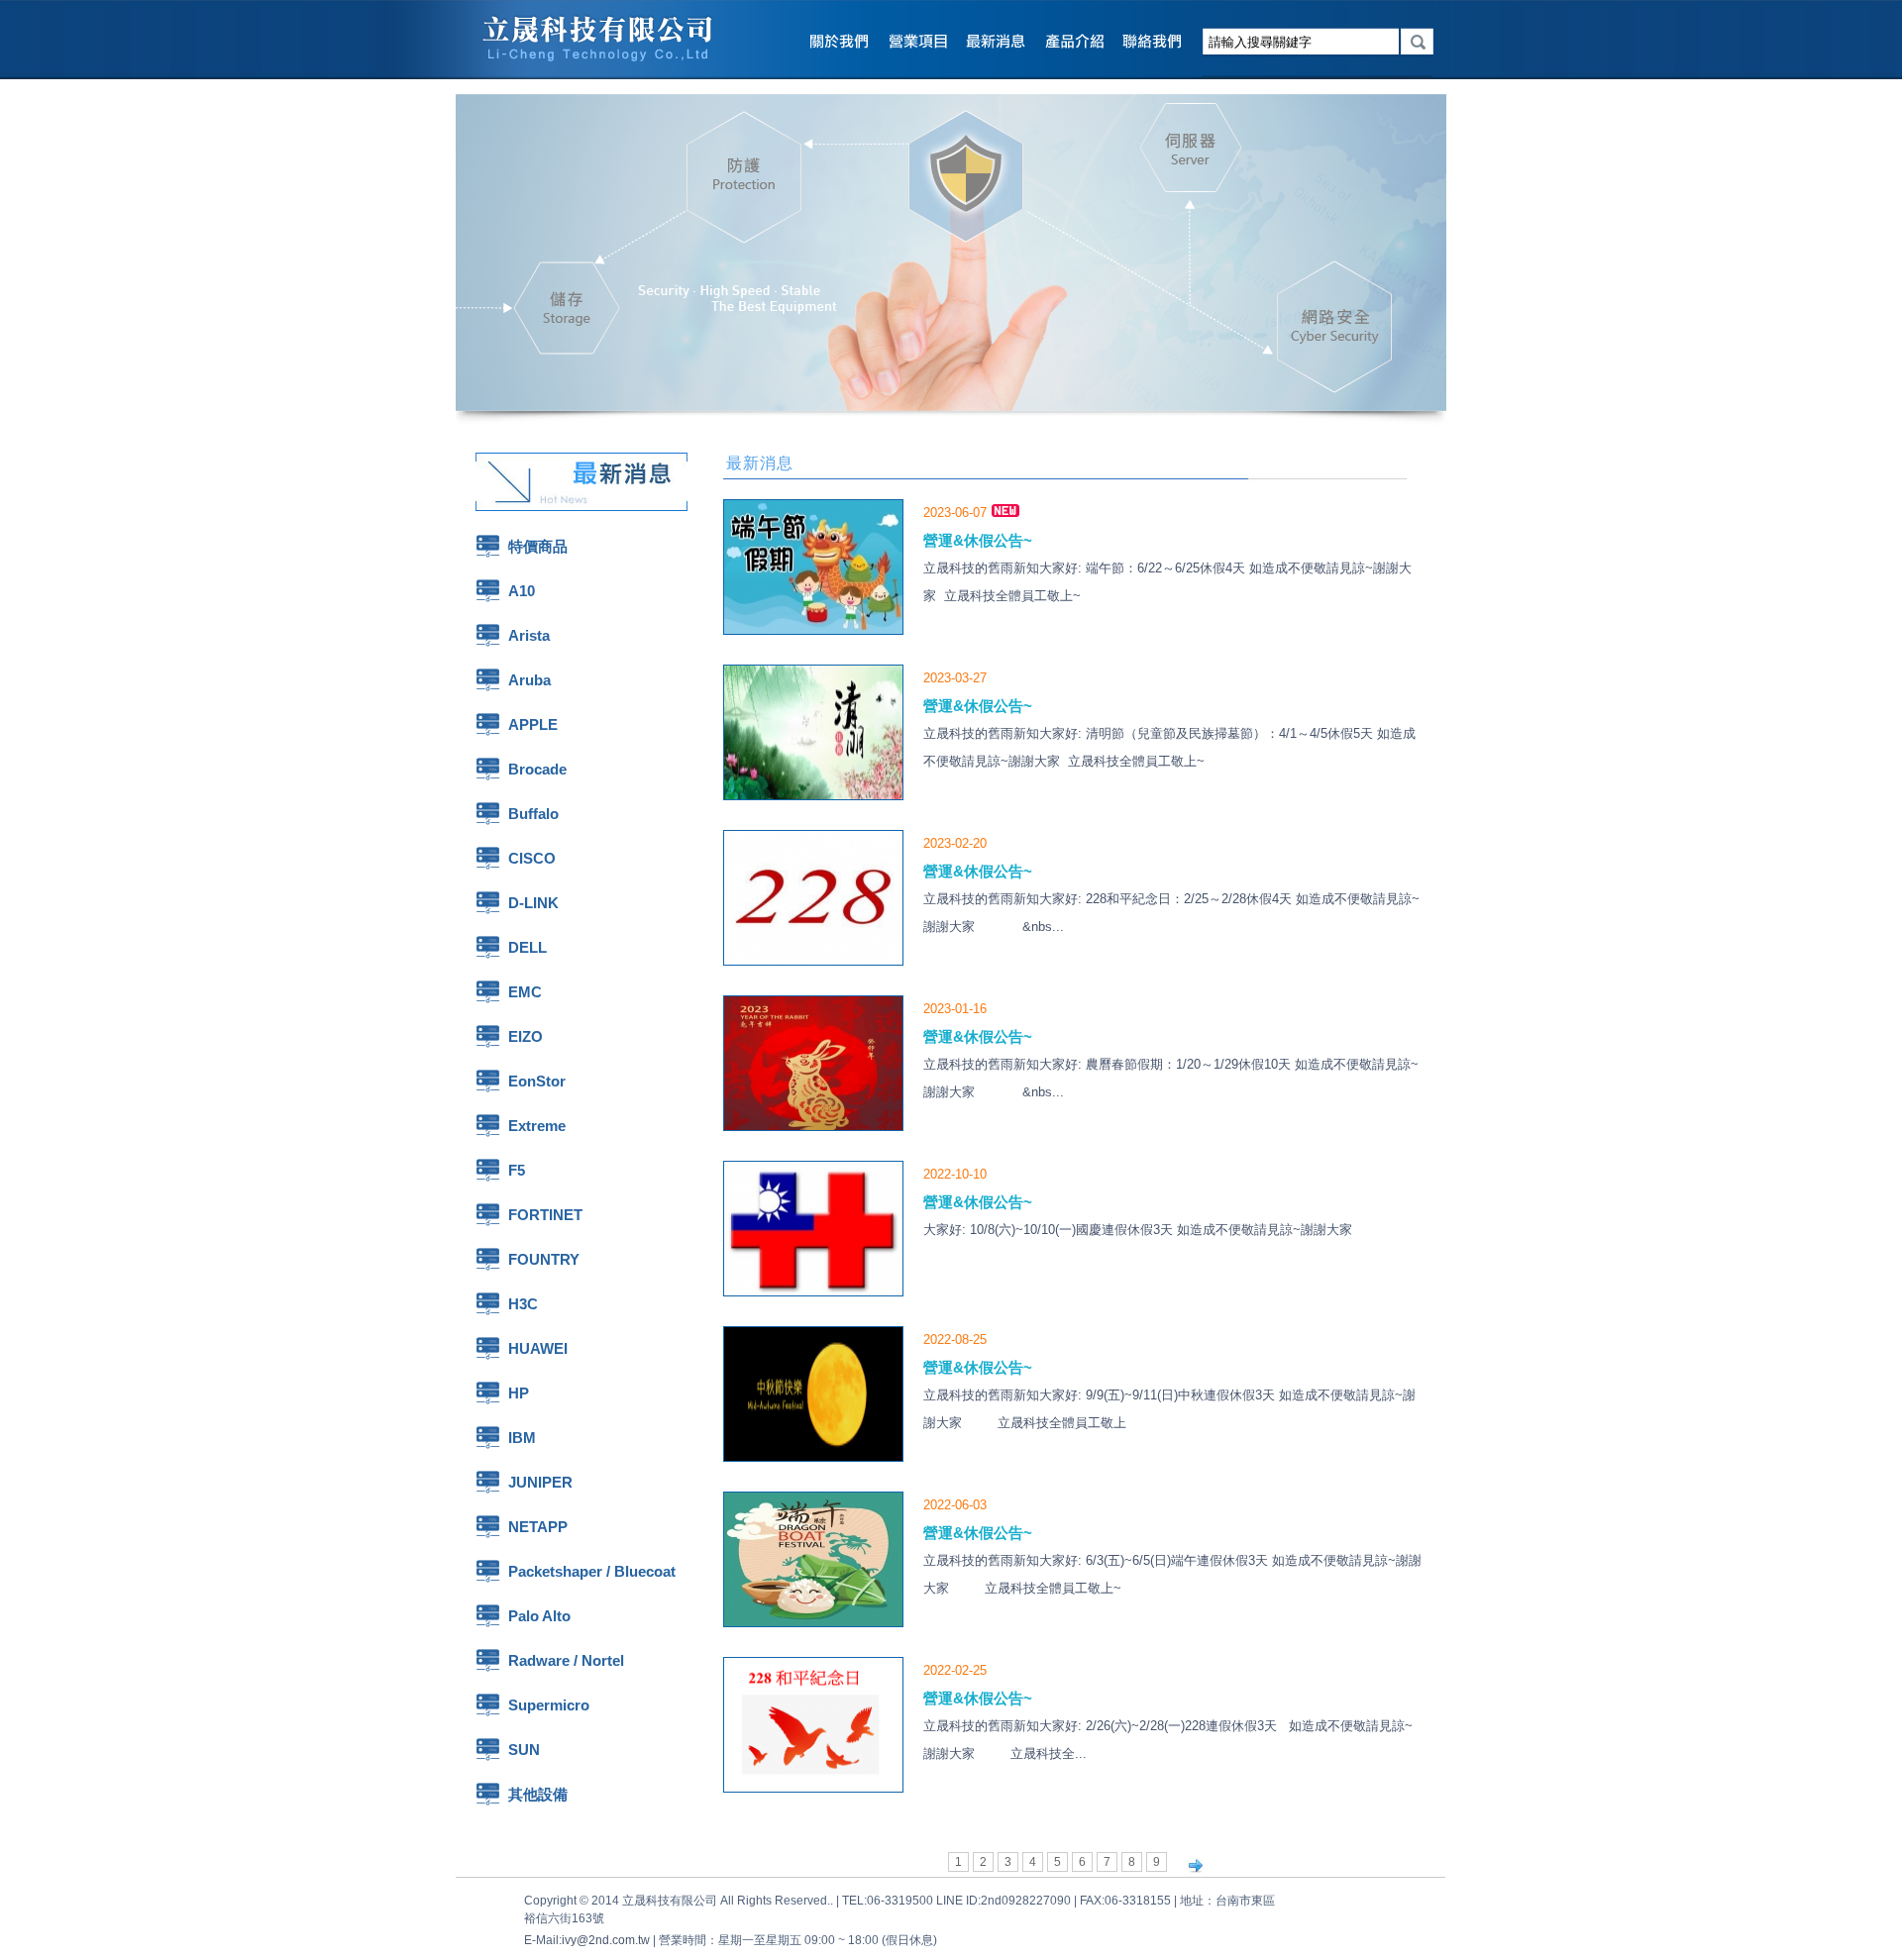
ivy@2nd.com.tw (606, 1940)
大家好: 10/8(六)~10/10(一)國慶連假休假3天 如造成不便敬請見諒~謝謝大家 (1144, 1230)
